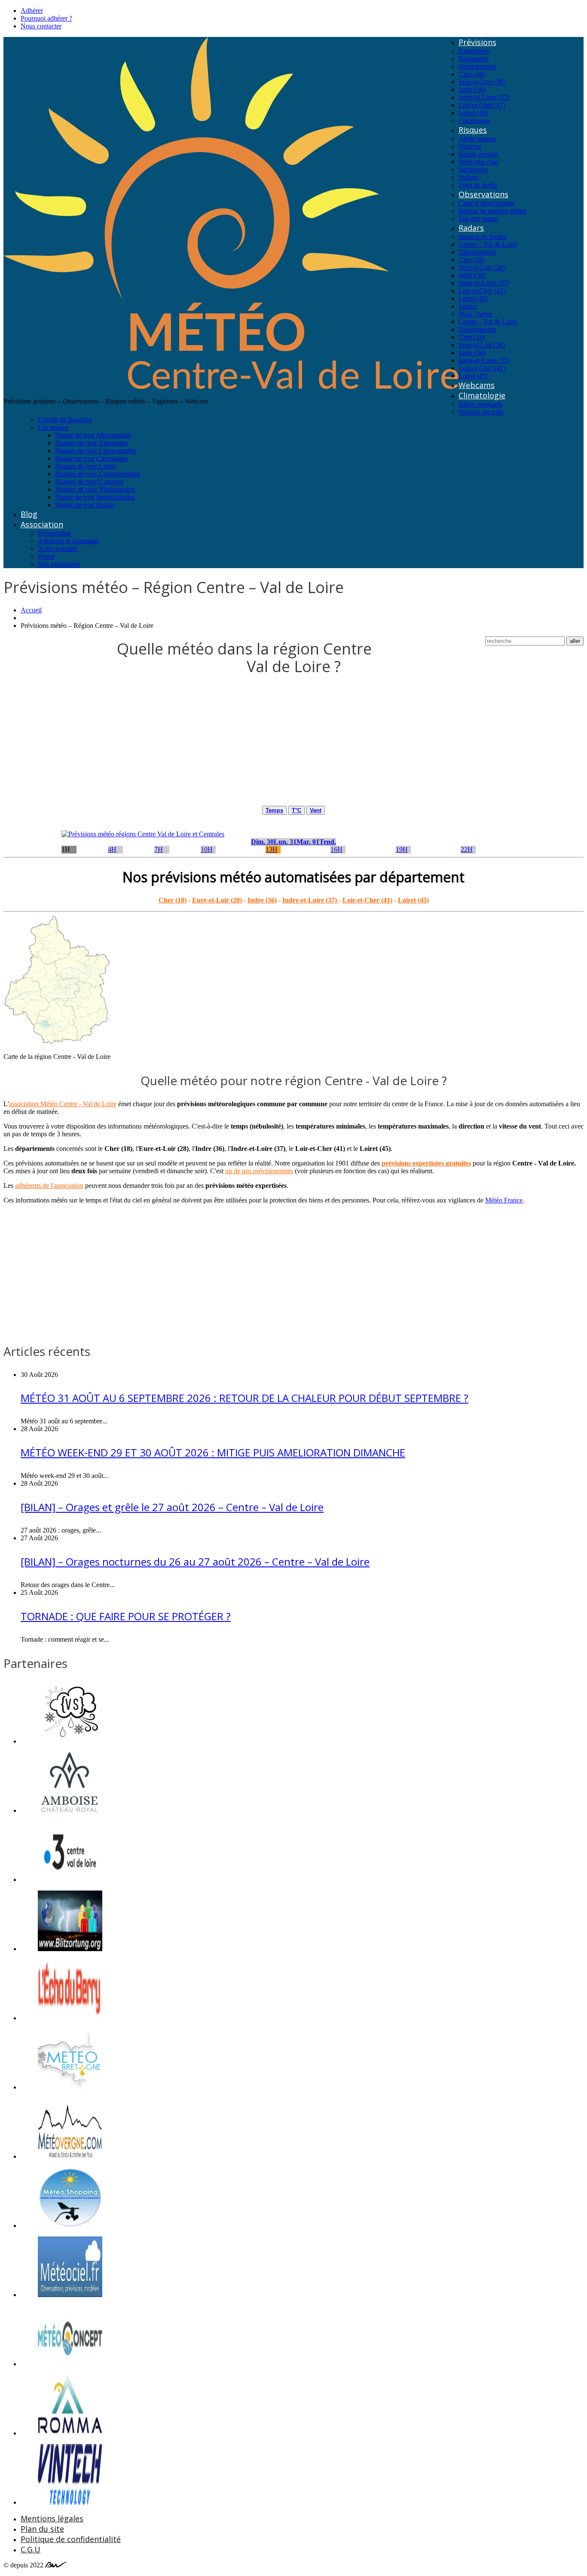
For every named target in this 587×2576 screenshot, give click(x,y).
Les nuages (53, 427)
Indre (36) (472, 90)
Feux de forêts (478, 185)
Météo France (504, 1200)
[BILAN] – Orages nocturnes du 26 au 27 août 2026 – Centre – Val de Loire (195, 1562)
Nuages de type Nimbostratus (95, 489)
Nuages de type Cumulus (89, 482)
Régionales (474, 59)
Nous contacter (41, 26)
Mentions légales (52, 2518)
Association (42, 524)
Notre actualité (58, 549)
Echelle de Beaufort (65, 420)
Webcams (477, 385)
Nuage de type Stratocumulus (95, 497)
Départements (477, 66)
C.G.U (31, 2549)
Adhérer (32, 11)
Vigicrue (470, 146)
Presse (46, 556)
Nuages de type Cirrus (85, 466)
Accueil (31, 610)
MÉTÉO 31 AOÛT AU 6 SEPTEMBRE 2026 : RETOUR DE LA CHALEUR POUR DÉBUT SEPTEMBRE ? (245, 1398)
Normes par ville (481, 412)
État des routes (478, 219)
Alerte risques (477, 139)
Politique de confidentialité (71, 2539)
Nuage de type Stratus (85, 505)
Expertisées (474, 51)
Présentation (54, 533)
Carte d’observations (486, 203)
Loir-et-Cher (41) (482, 105)
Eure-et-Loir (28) (482, 82)
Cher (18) (472, 74)
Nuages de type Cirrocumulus (95, 451)
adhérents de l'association (49, 1186)
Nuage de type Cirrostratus (91, 458)
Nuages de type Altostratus (91, 443)
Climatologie (482, 395)
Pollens (468, 177)
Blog (29, 514)
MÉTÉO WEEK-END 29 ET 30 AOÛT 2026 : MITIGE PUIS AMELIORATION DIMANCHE (213, 1452)
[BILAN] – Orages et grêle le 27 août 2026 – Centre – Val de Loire (172, 1507)
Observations (483, 194)
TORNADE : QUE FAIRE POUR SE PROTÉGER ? (126, 1616)
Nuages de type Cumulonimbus (98, 474)
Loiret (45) (473, 113)
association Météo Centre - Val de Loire (63, 1104)
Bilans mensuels (480, 404)
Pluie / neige (475, 314)
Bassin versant (478, 154)
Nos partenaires (59, 564)
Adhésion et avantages (68, 541)
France (468, 306)
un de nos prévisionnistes (259, 1171)
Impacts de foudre (483, 237)
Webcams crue (478, 162)
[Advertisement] (261, 746)
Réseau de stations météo (492, 211)
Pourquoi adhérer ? (46, 18)
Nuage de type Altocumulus (93, 435)
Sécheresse (473, 170)
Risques (473, 130)
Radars (471, 228)
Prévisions (477, 42)
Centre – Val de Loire (488, 244)
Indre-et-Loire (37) (484, 97)
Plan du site (42, 2529)
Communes (474, 121)
